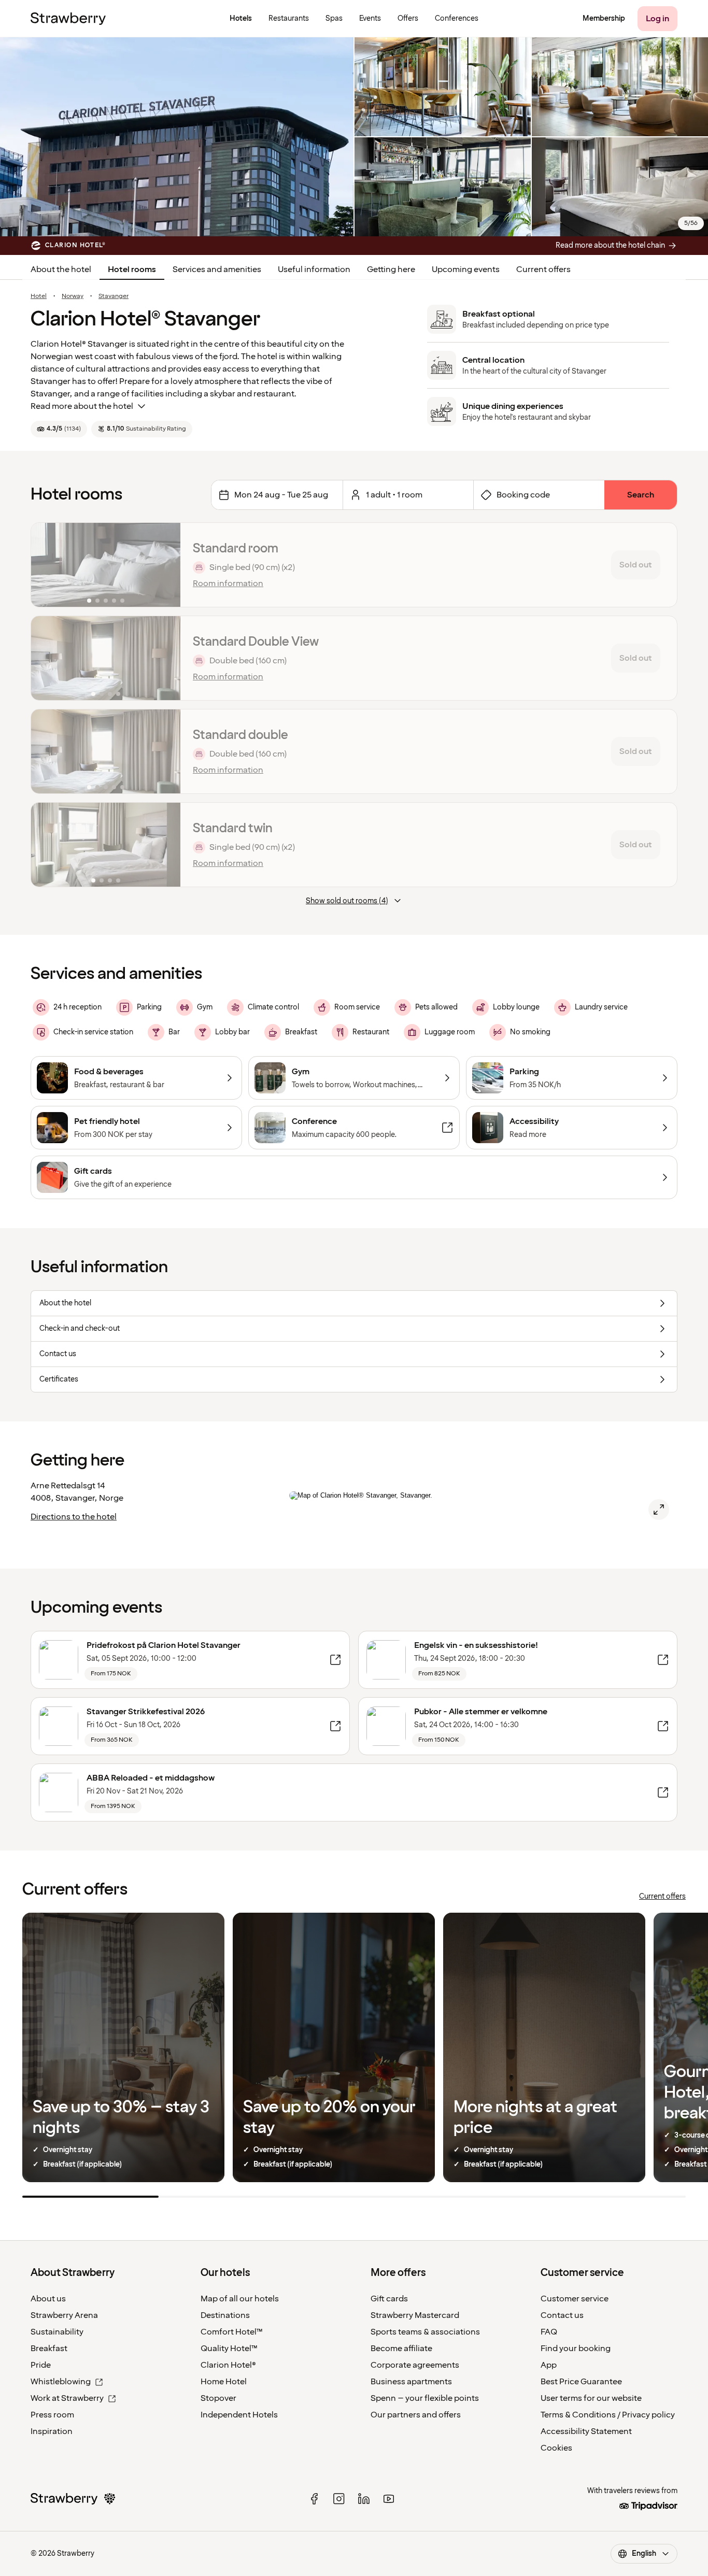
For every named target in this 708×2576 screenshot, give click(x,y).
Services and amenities (217, 269)
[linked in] (364, 2499)
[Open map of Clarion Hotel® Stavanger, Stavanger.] (659, 1510)
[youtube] (389, 2499)
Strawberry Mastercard (415, 2315)
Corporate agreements (415, 2365)
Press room (52, 2415)
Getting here (391, 269)
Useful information (314, 269)
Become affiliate (401, 2349)
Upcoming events (466, 269)
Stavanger (114, 296)
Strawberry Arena (64, 2315)
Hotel (39, 296)
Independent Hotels (239, 2415)
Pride (41, 2365)
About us (48, 2299)
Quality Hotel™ (229, 2349)
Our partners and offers (416, 2415)
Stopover (218, 2398)
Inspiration (52, 2431)
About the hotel (61, 269)
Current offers (543, 269)
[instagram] (339, 2499)
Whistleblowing (61, 2382)
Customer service (575, 2299)
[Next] (166, 565)
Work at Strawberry (67, 2398)
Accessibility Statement (586, 2431)
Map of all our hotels (240, 2299)
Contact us (562, 2315)
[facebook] (314, 2499)
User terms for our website (591, 2398)
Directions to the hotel (74, 1517)
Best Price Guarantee (581, 2382)
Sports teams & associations (425, 2332)
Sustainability (57, 2332)
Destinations (225, 2315)
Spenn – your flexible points (425, 2398)
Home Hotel (224, 2382)
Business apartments (411, 2382)
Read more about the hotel (82, 406)
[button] (106, 565)
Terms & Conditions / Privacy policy (608, 2415)
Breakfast (49, 2349)
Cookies (556, 2448)
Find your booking (576, 2349)
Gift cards (389, 2299)
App (549, 2365)
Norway (73, 296)
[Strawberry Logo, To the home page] (68, 19)
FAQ (549, 2332)
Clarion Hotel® (228, 2365)
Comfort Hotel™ (232, 2332)
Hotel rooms (132, 269)
